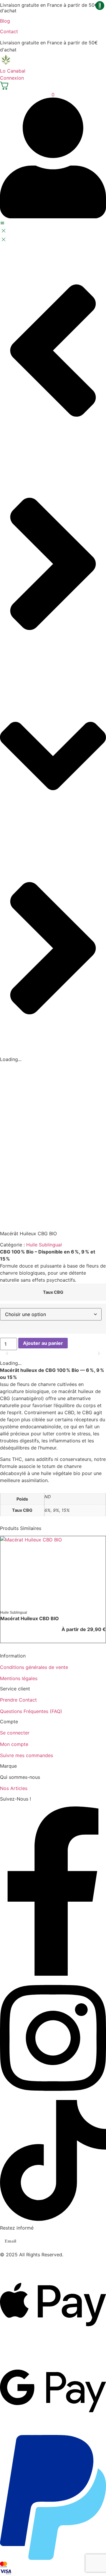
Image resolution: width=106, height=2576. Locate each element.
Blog (5, 21)
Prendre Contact (18, 1700)
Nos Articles (14, 1788)
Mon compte (14, 1744)
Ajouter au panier (43, 1343)
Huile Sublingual (44, 1245)
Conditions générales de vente (34, 1667)
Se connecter (15, 1733)
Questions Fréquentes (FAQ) (31, 1711)
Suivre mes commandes (26, 1755)
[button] (7, 1353)
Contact (9, 31)
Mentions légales (19, 1678)
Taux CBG (53, 1292)
